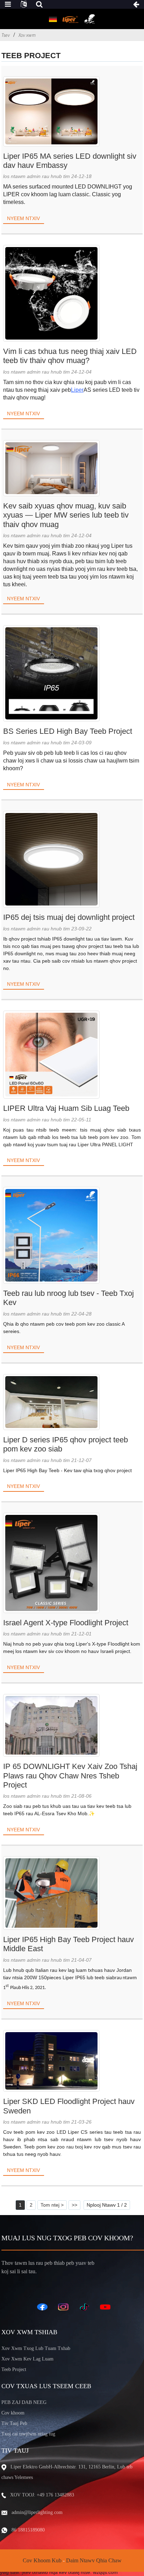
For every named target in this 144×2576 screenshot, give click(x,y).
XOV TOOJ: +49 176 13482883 (42, 2495)
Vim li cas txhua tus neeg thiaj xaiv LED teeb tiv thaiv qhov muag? (70, 356)
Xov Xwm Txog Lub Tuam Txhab (36, 2348)
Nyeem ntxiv (23, 218)
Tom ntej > (52, 2205)
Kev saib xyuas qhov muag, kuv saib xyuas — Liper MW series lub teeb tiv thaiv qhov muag (66, 515)
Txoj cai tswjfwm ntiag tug (28, 2434)
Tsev (6, 35)
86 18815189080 (28, 2530)
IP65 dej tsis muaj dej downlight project (69, 917)
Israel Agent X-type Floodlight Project (66, 1623)
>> (74, 2205)
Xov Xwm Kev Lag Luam (27, 2359)
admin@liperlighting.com (37, 2512)
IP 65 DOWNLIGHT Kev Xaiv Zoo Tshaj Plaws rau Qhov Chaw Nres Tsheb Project (70, 1776)
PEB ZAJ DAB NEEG (24, 2402)
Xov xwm (27, 35)
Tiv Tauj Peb (14, 2423)
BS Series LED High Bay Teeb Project (68, 731)
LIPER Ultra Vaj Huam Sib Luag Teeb (66, 1108)
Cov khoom (13, 2413)
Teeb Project (14, 2369)
